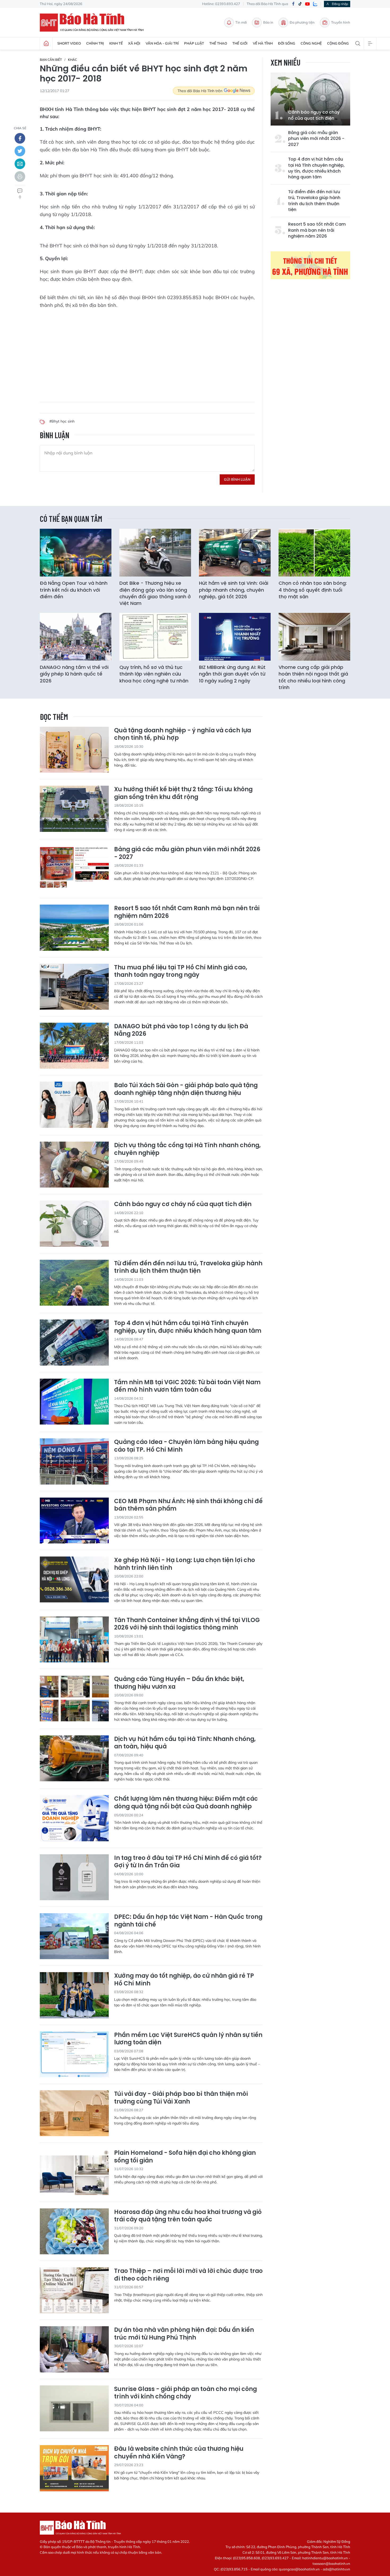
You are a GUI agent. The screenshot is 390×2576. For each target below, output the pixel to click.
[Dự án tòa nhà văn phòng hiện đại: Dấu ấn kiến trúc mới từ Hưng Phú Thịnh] (74, 2349)
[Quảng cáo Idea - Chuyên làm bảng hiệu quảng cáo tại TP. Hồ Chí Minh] (74, 1461)
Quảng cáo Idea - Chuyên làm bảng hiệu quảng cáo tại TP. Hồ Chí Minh (186, 1446)
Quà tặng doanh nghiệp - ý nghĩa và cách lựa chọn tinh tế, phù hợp (183, 734)
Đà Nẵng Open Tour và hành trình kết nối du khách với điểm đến (74, 590)
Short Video (69, 43)
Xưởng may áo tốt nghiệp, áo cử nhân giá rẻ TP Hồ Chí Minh (184, 1980)
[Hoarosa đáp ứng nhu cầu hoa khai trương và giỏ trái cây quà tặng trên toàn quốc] (74, 2231)
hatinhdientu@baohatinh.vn (325, 2558)
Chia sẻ (20, 128)
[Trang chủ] (46, 44)
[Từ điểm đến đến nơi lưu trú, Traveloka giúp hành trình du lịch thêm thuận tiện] (74, 1283)
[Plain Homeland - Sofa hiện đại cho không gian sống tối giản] (74, 2172)
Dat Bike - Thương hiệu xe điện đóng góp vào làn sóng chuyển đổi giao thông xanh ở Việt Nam (155, 593)
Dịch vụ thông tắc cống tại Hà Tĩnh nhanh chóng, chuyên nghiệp (187, 1149)
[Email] (20, 164)
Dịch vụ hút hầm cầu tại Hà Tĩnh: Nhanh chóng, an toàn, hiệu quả (185, 1743)
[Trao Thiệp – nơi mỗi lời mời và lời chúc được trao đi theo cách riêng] (74, 2290)
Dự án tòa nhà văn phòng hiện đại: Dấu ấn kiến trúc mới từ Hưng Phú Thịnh (184, 2334)
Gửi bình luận (237, 479)
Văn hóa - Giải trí (162, 43)
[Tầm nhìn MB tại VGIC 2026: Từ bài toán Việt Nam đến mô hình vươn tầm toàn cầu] (74, 1402)
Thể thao (218, 43)
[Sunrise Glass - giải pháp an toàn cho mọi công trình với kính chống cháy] (74, 2408)
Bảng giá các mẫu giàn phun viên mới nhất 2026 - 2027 (316, 139)
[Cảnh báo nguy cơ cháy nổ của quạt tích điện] (310, 99)
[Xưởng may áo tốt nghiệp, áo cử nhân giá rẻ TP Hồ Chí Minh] (74, 1995)
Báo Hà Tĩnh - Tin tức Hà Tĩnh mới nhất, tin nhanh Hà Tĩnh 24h (94, 23)
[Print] (20, 177)
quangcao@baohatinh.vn (299, 2569)
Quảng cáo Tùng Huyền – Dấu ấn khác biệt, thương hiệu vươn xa (179, 1683)
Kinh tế (116, 43)
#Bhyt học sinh (62, 421)
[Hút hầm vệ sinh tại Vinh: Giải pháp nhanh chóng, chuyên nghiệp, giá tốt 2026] (235, 553)
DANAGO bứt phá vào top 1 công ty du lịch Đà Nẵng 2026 (181, 1030)
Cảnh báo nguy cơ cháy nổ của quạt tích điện (314, 115)
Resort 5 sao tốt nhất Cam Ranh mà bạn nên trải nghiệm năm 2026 (317, 230)
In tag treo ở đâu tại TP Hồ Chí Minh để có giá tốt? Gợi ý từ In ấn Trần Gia (188, 1862)
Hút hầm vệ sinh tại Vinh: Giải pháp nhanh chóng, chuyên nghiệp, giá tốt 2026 (234, 590)
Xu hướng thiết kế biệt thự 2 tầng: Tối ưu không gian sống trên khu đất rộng (183, 793)
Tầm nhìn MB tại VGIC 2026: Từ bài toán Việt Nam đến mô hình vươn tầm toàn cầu (187, 1386)
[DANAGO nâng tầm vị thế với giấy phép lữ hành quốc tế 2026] (76, 637)
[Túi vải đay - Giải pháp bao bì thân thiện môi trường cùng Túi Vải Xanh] (74, 2113)
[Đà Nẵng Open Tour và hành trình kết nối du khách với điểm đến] (76, 553)
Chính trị (95, 43)
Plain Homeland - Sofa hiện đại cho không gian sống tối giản (185, 2157)
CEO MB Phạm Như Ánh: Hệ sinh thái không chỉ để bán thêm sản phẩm (188, 1505)
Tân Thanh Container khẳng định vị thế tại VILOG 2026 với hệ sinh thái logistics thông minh (187, 1624)
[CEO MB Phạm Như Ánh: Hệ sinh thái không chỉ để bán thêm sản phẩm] (74, 1521)
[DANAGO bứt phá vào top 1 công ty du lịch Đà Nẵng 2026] (74, 1046)
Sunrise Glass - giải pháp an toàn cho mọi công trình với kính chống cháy (185, 2393)
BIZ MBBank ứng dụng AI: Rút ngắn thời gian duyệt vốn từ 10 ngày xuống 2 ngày (232, 674)
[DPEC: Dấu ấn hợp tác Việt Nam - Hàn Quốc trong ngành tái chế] (74, 1936)
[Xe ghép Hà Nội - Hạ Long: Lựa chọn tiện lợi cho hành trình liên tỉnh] (74, 1579)
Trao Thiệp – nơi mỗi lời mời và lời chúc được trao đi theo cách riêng (188, 2275)
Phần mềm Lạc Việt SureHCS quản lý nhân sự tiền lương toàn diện (188, 2039)
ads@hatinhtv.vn (337, 2569)
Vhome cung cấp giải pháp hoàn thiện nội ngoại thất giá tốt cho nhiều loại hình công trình (313, 677)
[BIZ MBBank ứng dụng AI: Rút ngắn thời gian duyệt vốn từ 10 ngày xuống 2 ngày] (235, 637)
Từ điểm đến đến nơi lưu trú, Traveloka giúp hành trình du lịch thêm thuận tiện (314, 201)
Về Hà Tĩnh (263, 43)
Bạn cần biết (51, 60)
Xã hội (134, 43)
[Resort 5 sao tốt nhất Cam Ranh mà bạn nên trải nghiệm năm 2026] (74, 928)
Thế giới (240, 43)
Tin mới (241, 22)
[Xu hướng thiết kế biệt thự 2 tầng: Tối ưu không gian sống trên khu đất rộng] (74, 809)
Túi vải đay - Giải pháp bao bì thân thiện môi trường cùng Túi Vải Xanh (181, 2098)
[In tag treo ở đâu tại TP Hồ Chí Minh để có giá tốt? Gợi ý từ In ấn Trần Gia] (74, 1877)
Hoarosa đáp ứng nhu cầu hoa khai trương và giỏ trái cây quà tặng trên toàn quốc (188, 2216)
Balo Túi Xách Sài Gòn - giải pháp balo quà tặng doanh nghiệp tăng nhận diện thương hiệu (186, 1089)
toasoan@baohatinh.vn (331, 2564)
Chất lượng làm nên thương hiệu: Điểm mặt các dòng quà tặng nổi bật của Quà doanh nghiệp (186, 1803)
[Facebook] (293, 4)
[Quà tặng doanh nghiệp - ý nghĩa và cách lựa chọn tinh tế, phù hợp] (74, 750)
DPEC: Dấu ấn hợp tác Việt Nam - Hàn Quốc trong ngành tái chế (188, 1921)
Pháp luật (194, 43)
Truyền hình (341, 22)
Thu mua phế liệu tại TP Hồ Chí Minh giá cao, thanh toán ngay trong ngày (181, 971)
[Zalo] (315, 4)
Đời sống (287, 43)
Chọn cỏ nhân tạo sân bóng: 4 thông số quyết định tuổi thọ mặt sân (313, 590)
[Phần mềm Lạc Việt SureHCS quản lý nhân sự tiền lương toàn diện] (74, 2054)
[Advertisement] (147, 351)
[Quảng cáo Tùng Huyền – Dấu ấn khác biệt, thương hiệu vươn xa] (74, 1698)
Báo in (268, 22)
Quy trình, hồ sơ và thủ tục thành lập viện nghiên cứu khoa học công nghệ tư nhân (154, 674)
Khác (72, 60)
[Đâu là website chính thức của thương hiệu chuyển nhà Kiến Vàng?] (74, 2468)
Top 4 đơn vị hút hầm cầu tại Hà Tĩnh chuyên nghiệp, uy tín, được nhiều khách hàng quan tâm (316, 168)
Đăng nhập (340, 4)
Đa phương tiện (302, 22)
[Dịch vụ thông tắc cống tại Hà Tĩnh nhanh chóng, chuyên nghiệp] (74, 1165)
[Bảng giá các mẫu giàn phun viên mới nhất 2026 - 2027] (74, 869)
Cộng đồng (338, 43)
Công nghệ (311, 43)
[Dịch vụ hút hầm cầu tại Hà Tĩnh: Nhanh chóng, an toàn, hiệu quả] (74, 1758)
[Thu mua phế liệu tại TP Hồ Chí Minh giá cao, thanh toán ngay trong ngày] (74, 987)
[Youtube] (307, 4)
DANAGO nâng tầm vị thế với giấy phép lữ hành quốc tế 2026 (74, 674)
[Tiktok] (300, 4)
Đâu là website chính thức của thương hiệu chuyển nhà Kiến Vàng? (179, 2453)
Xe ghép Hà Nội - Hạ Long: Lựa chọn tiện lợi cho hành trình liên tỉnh (185, 1564)
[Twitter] (20, 151)
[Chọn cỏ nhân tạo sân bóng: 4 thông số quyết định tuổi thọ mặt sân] (314, 553)
